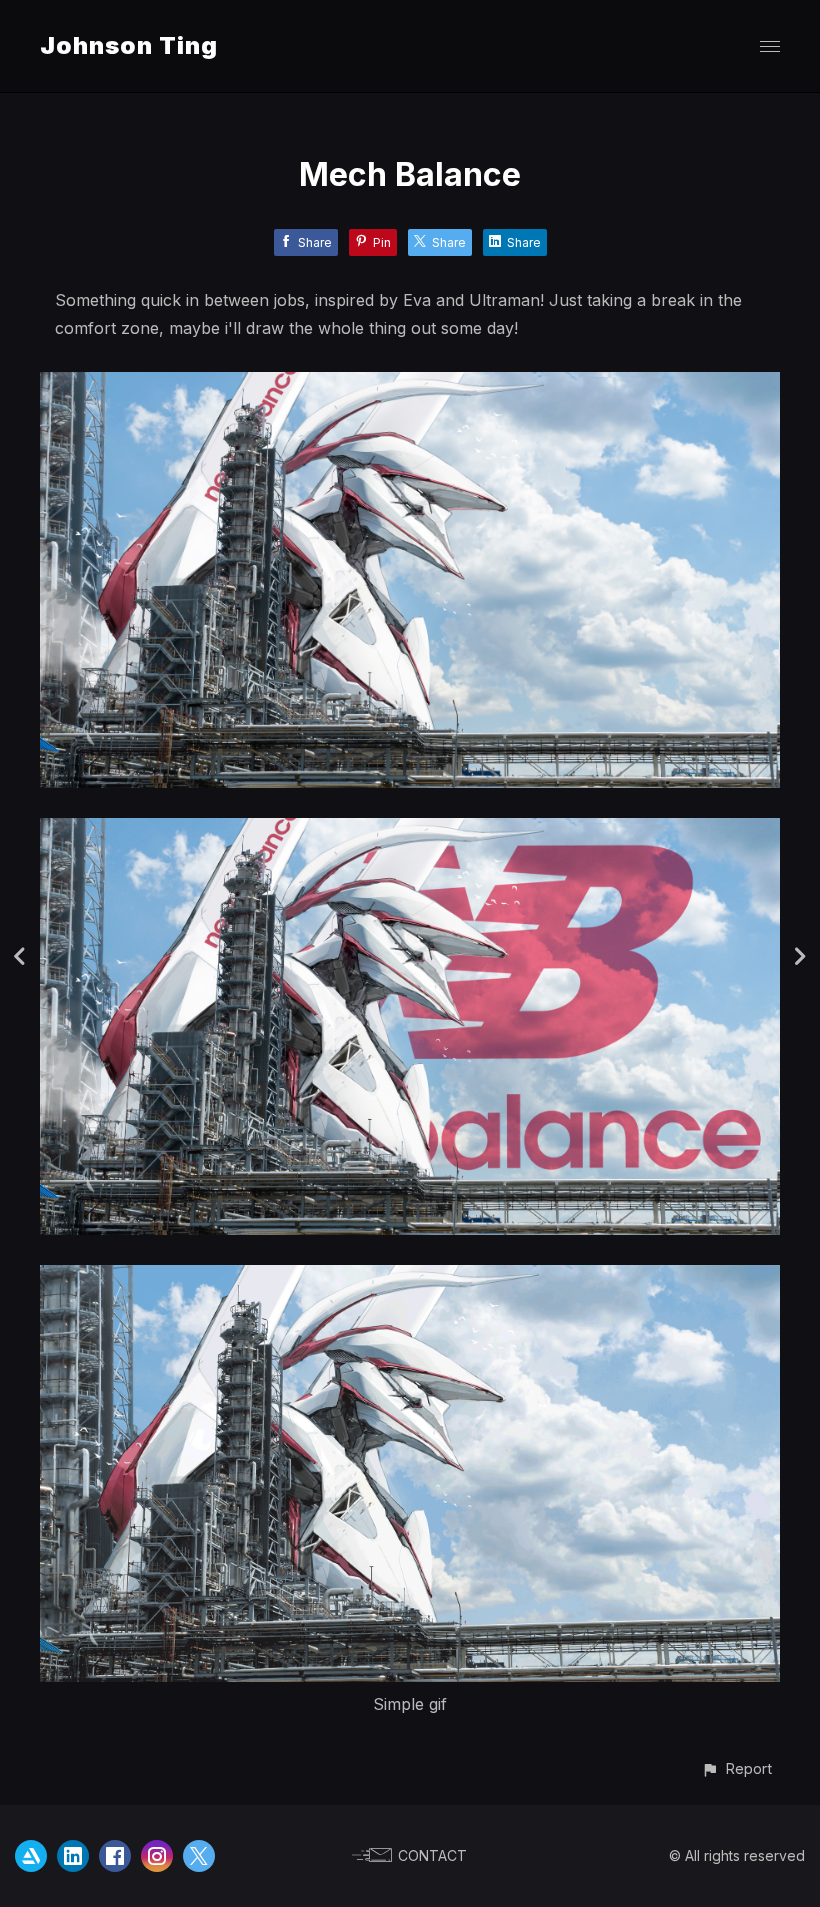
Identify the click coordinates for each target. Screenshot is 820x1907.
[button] (736, 1768)
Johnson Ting (129, 45)
